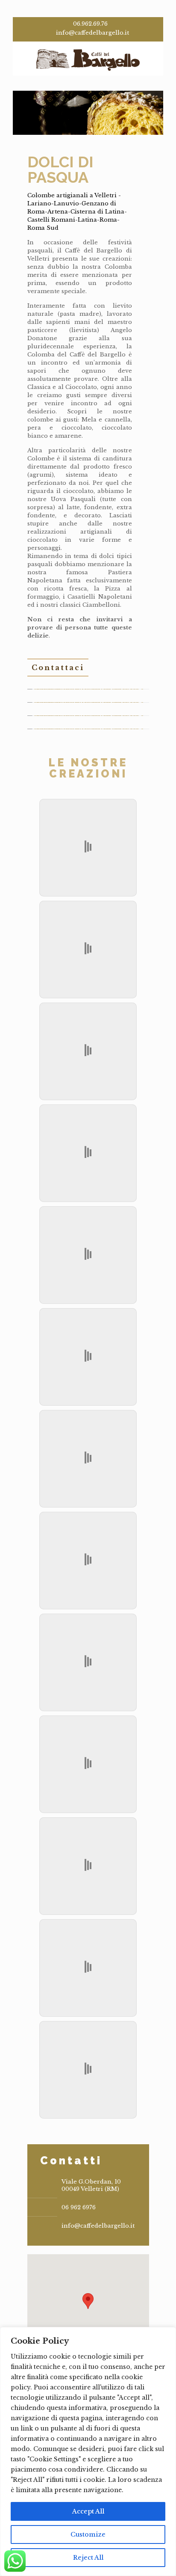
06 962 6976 (79, 2207)
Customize (88, 2534)
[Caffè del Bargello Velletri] (88, 59)
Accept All (88, 2511)
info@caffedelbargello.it (92, 33)
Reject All (88, 2558)
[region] (88, 2451)
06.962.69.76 (90, 24)
